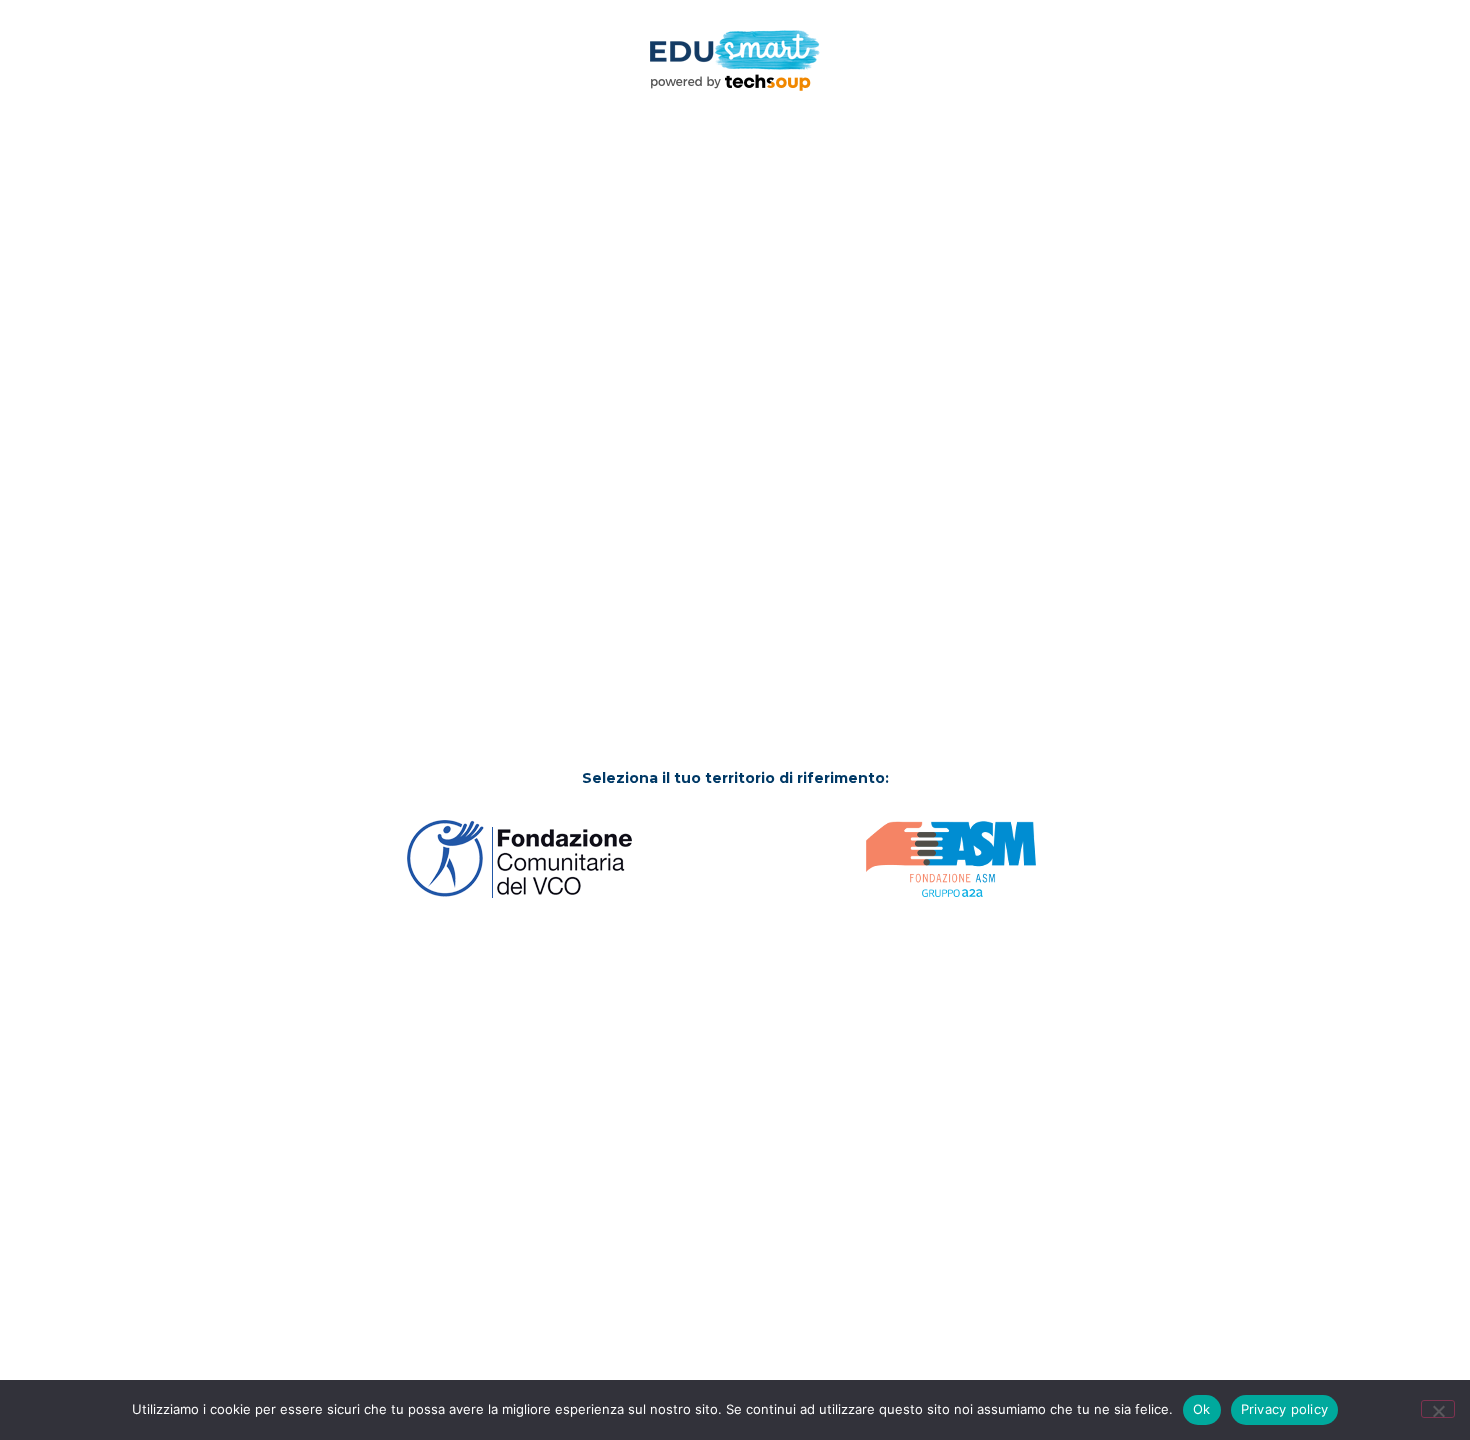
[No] (1438, 1409)
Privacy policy (1285, 1409)
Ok (1202, 1409)
